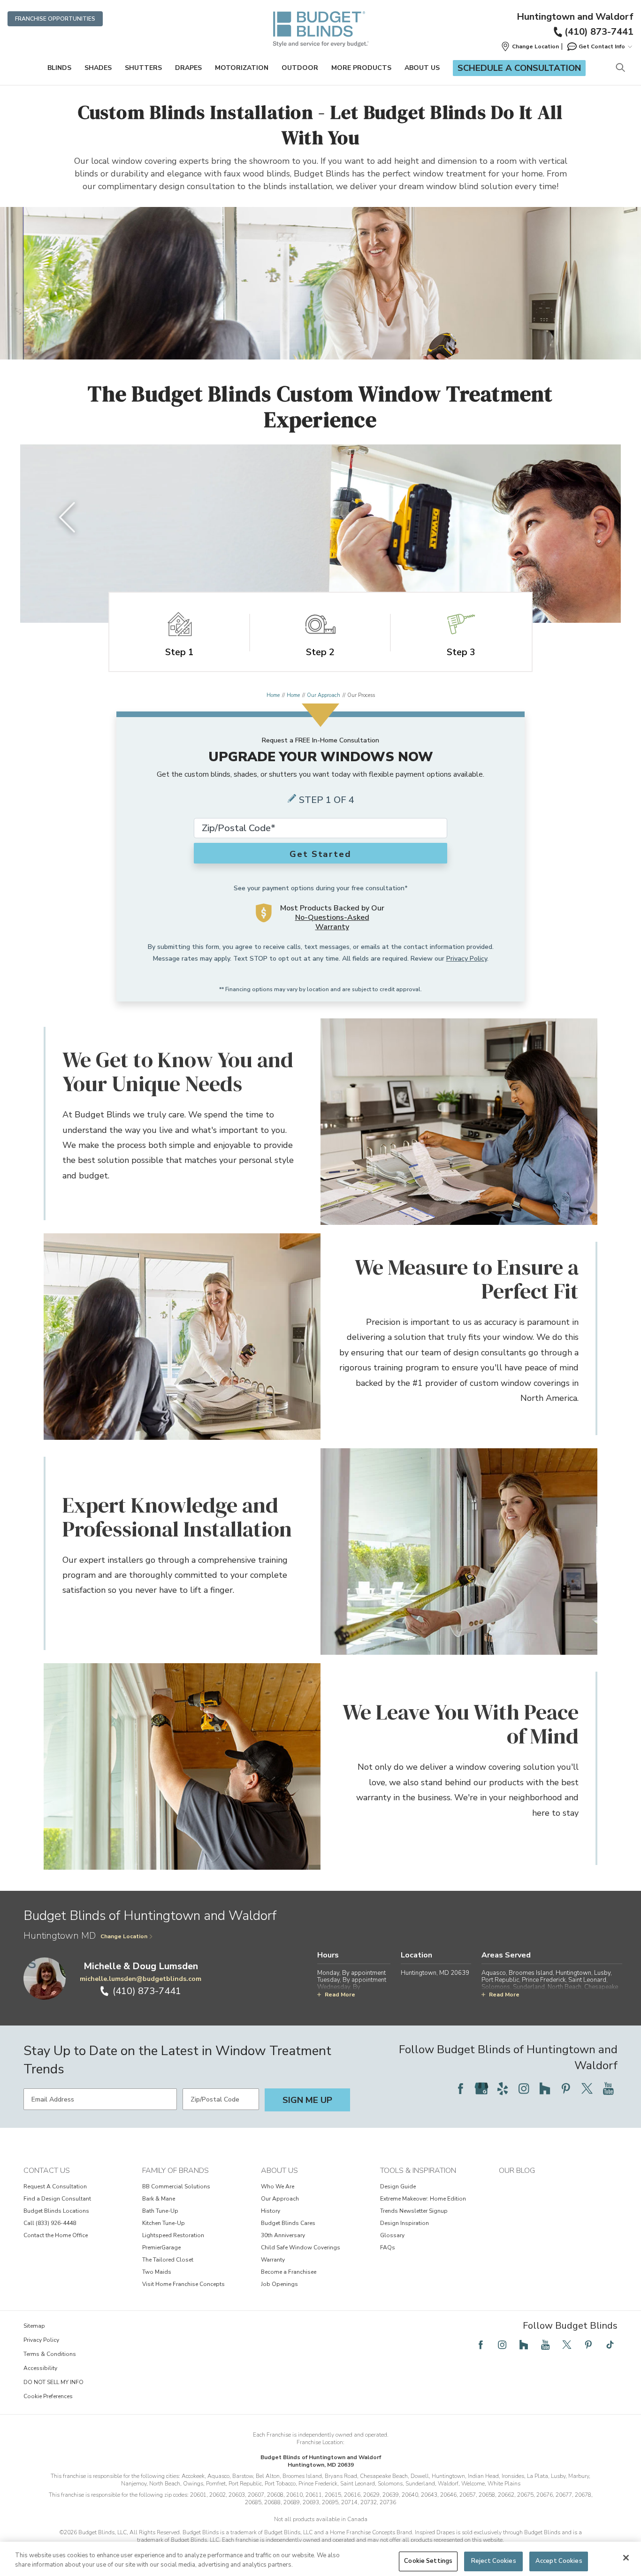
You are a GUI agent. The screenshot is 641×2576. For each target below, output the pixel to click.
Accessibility (40, 2368)
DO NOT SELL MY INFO (53, 2382)
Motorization (242, 68)
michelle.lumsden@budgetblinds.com (141, 1979)
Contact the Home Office (56, 2235)
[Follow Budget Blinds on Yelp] (503, 2088)
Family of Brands (176, 2171)
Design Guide (398, 2186)
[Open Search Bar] (620, 68)
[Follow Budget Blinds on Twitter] (587, 2088)
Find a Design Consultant (57, 2199)
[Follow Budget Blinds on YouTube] (608, 2088)
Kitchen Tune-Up (164, 2223)
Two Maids (157, 2272)
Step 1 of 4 (327, 800)
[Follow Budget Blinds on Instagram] (524, 2088)
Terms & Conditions (50, 2354)
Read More (340, 1995)
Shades (98, 68)
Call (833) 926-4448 (50, 2223)
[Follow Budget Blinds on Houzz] (545, 2088)
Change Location (124, 1936)
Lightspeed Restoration (173, 2235)
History (271, 2211)
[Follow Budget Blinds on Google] (481, 2088)
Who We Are (278, 2186)
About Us (422, 68)
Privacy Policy (467, 959)
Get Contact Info (602, 46)
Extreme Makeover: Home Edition (423, 2199)
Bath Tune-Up (160, 2211)
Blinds (59, 68)
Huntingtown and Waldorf (575, 17)
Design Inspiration (404, 2223)
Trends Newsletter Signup (414, 2211)
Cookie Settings (428, 2561)
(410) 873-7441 (599, 32)
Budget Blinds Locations (56, 2211)
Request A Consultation (55, 2186)
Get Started (320, 854)
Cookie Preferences (48, 2396)
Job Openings (279, 2284)
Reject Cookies (494, 2561)
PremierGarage (161, 2247)
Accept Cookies (559, 2561)
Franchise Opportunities (55, 19)
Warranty (273, 2260)
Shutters (143, 68)
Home (273, 695)
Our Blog (517, 2171)
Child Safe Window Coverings (301, 2247)
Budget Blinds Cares (288, 2223)
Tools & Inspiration (418, 2171)
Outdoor (300, 68)
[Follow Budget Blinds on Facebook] (460, 2088)
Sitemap (34, 2326)
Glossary (392, 2235)
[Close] (626, 2558)
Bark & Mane (159, 2199)
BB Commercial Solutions (176, 2186)
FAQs (388, 2247)
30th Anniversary (283, 2235)
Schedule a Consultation (519, 68)
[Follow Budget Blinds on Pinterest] (566, 2088)
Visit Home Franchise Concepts (183, 2284)
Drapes (188, 68)
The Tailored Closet (168, 2260)
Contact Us (47, 2171)
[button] (530, 46)
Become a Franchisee (289, 2272)
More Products (361, 68)
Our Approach (324, 695)
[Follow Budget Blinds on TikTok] (610, 2345)
